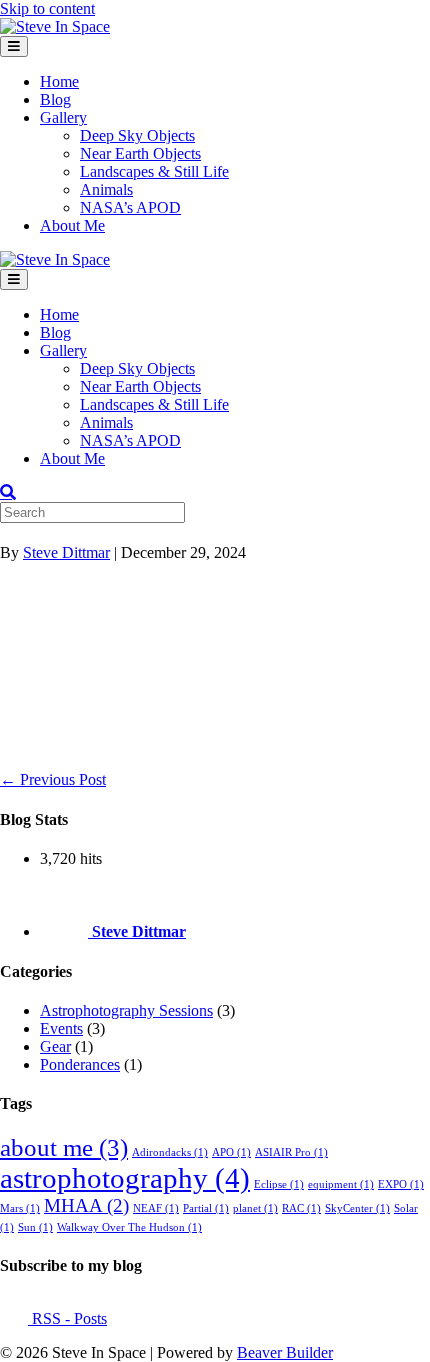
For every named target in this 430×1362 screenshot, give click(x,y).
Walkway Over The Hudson (129, 1227)
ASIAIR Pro (291, 1152)
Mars (20, 1208)
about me (64, 1147)
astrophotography (125, 1178)
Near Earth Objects (140, 153)
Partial (206, 1208)
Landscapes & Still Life (154, 171)
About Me (72, 225)
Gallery (63, 117)
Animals (106, 189)
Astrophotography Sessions (126, 1010)
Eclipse (279, 1184)
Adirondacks (170, 1152)
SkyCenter (357, 1208)
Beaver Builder (285, 1352)
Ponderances (80, 1064)
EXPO (401, 1184)
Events (61, 1028)
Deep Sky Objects (137, 135)
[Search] (8, 492)
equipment (341, 1184)
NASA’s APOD (130, 207)
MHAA (86, 1205)
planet (255, 1208)
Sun (35, 1227)
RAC (301, 1208)
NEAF (156, 1208)
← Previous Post (53, 779)
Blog (55, 99)
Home (59, 81)
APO (231, 1152)
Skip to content (47, 8)
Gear (55, 1046)
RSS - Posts (67, 1318)
